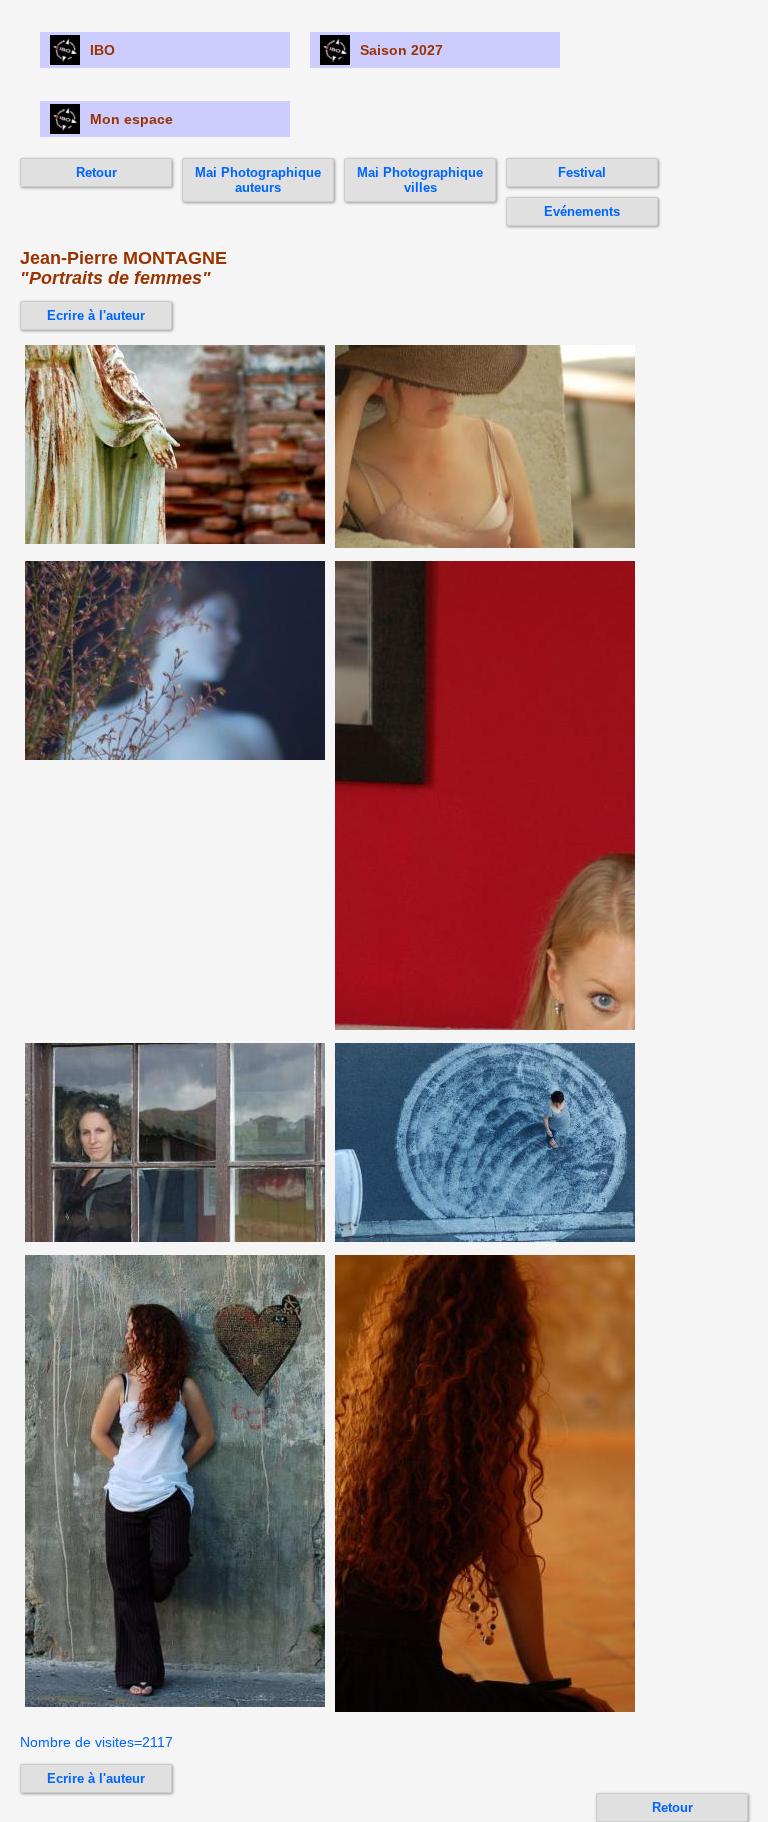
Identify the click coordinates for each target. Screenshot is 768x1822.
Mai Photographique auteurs (258, 180)
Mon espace (131, 119)
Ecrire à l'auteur (96, 315)
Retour (96, 172)
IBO (102, 50)
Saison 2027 (401, 50)
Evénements (582, 211)
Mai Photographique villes (420, 180)
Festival (582, 172)
